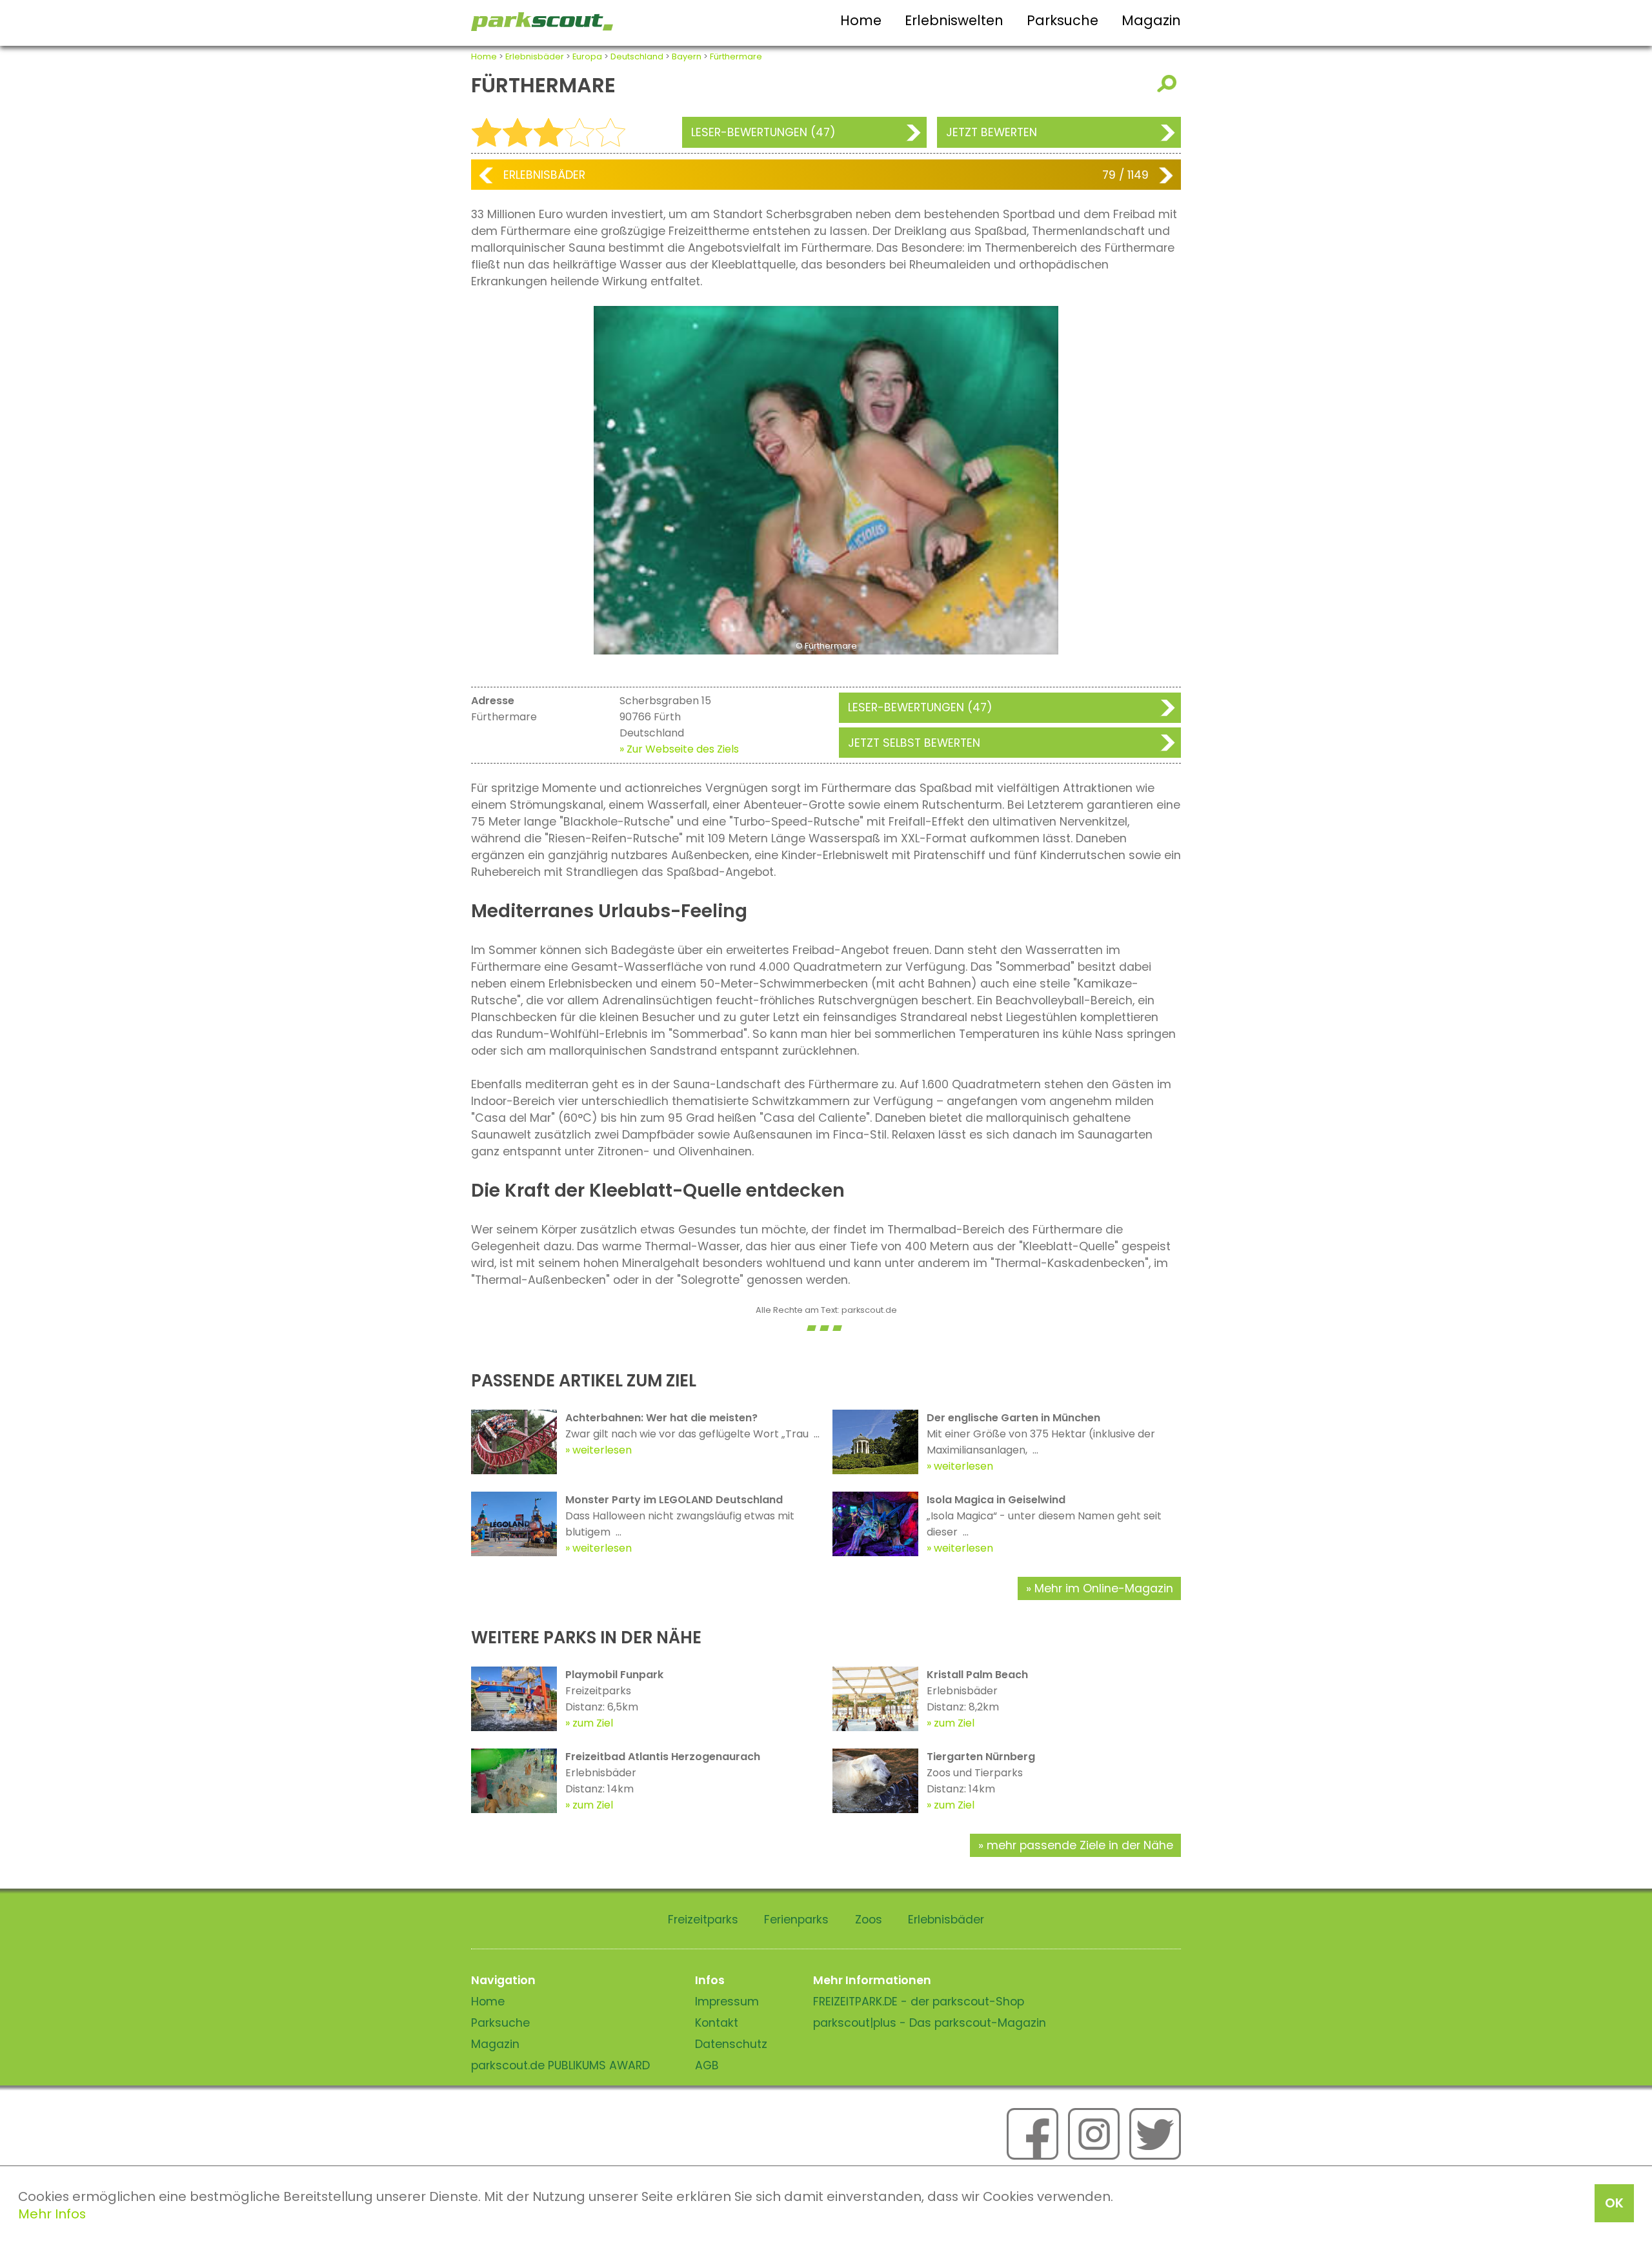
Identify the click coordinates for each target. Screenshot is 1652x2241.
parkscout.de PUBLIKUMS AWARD (560, 2065)
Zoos (869, 1920)
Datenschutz (731, 2044)
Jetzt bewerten (992, 132)
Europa (587, 56)
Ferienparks (796, 1920)
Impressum (727, 2002)
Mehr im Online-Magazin (1104, 1588)
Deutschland (637, 56)
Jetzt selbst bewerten (914, 743)
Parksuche (1063, 20)
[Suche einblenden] (1169, 84)
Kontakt (717, 2023)
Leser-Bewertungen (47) (763, 132)
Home (861, 20)
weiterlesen (602, 1450)
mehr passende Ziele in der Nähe (1080, 1845)
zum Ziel (593, 1723)
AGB (707, 2065)
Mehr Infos (52, 2214)
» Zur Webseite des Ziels (679, 749)
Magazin (1151, 20)
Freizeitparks (703, 1920)
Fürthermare (736, 56)
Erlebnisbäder (535, 56)
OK (1614, 2203)
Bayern (687, 56)
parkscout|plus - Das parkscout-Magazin (930, 2023)
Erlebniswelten (954, 20)
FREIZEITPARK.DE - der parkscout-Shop (919, 2002)
